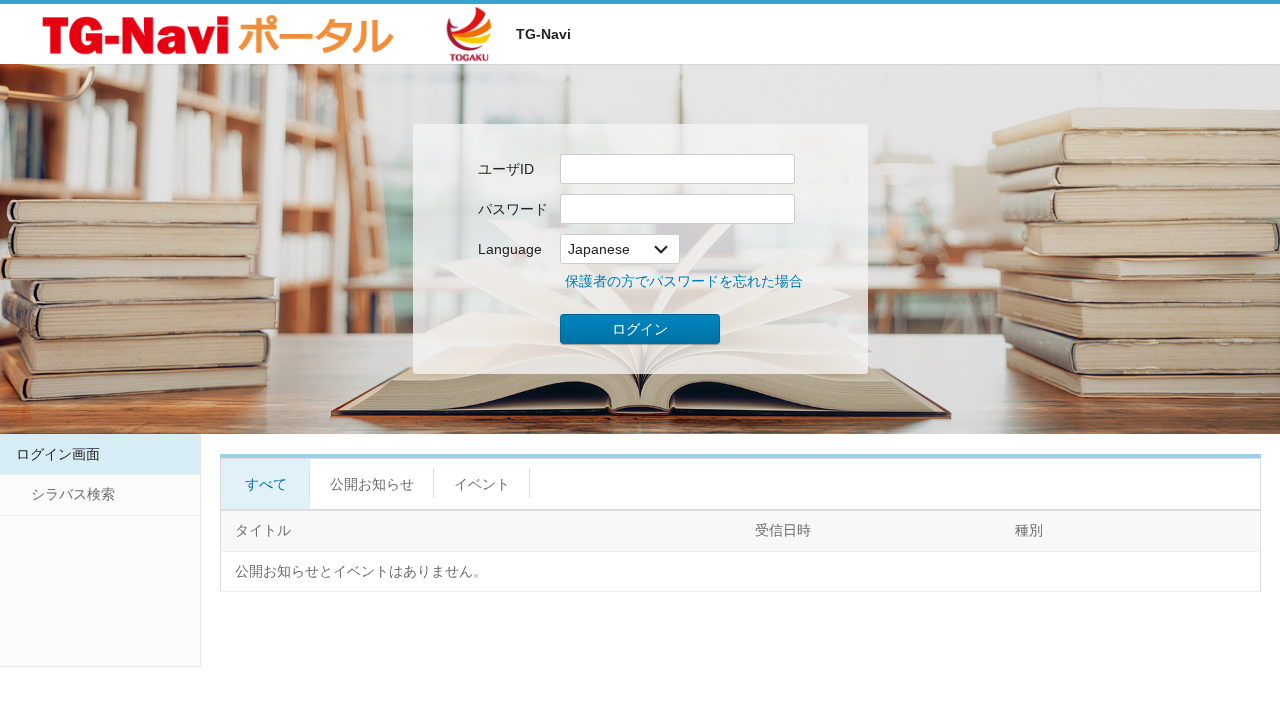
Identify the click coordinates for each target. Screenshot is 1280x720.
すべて (266, 484)
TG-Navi (543, 34)
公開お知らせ (372, 484)
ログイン (640, 329)
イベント (482, 484)
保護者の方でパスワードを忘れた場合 (684, 281)
